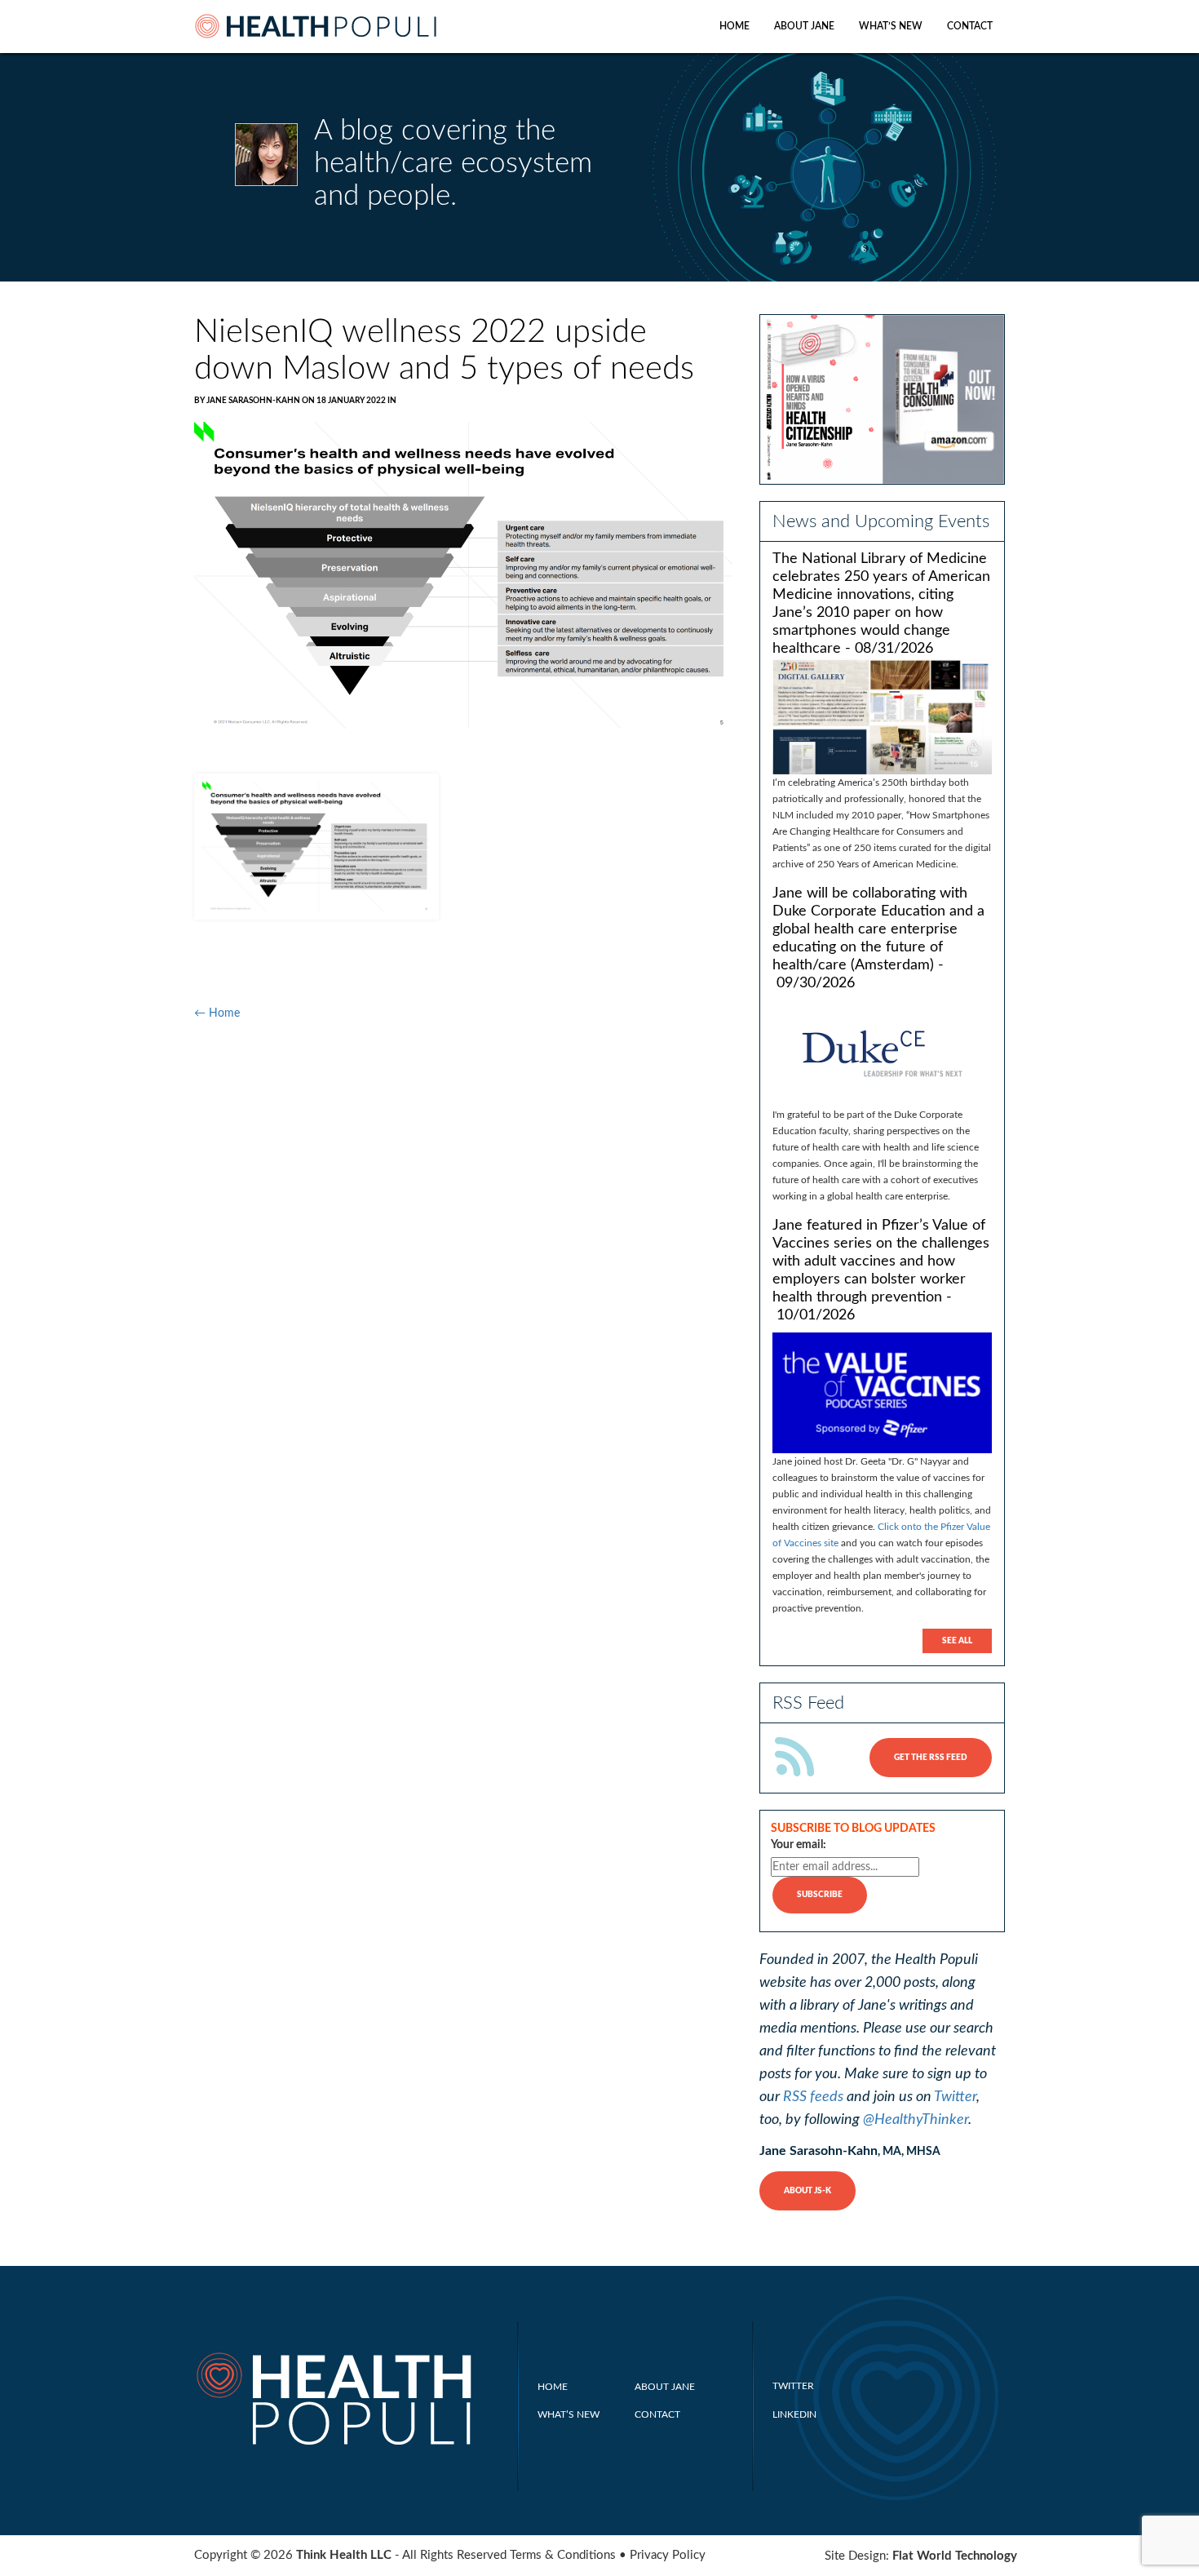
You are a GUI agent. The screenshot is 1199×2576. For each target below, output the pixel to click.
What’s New (891, 26)
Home (734, 26)
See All (957, 1641)
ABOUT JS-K (807, 2191)
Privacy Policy (668, 2555)
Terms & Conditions (563, 2555)
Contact (970, 26)
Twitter (955, 2097)
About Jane (804, 26)
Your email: (799, 1845)
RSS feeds (813, 2097)
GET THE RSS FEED (931, 1758)
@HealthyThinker (916, 2120)
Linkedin (794, 2414)
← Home (217, 1013)
